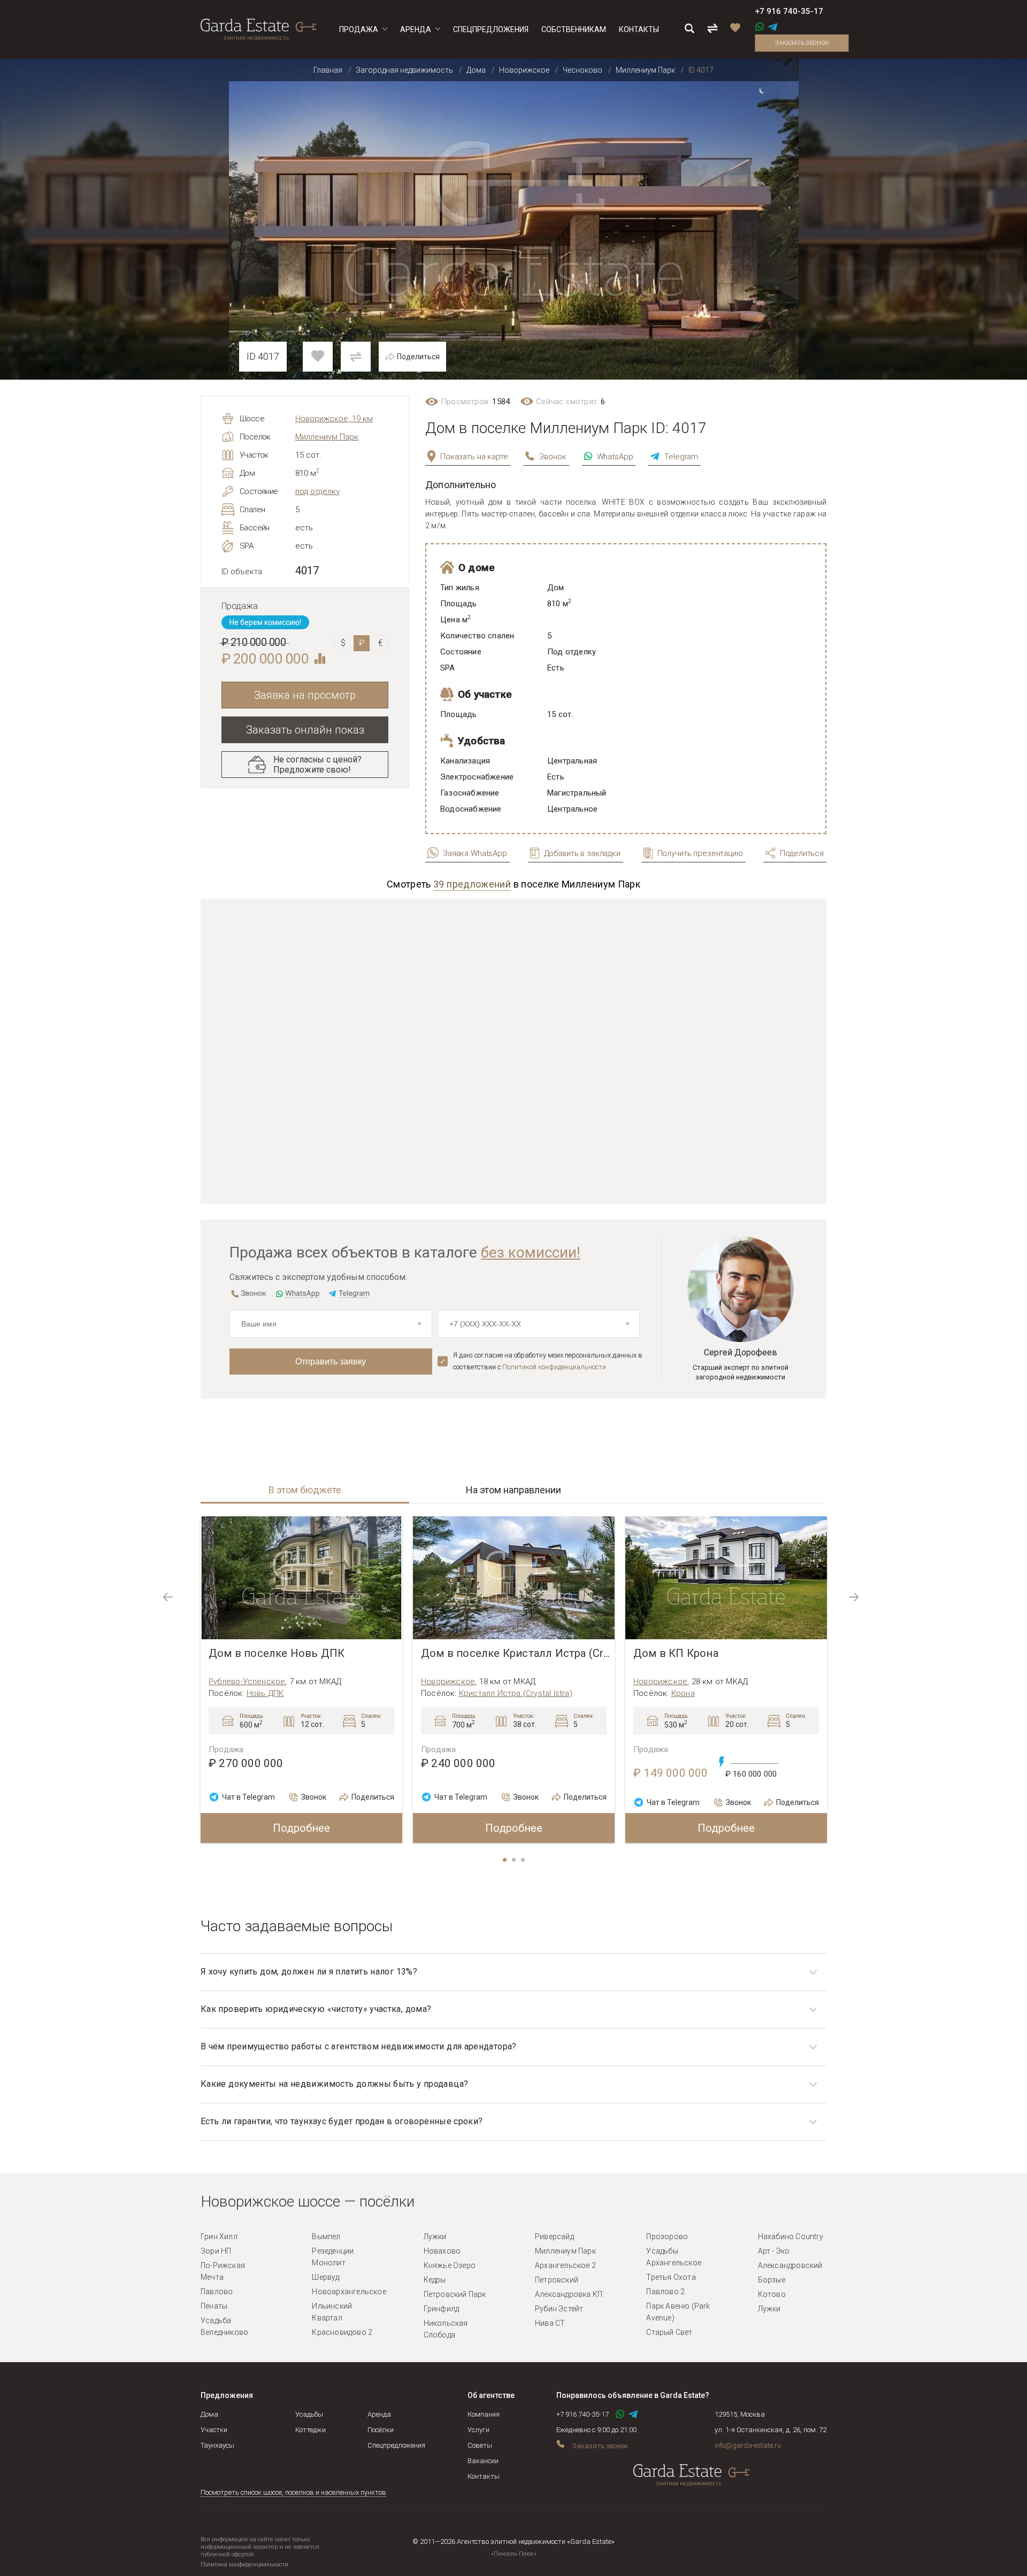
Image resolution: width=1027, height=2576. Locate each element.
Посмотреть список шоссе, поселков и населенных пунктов (293, 2492)
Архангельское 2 (565, 2265)
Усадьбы (309, 2414)
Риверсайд (554, 2236)
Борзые (772, 2280)
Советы (480, 2445)
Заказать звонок (802, 43)
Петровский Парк (455, 2294)
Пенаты (214, 2306)
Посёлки (381, 2430)
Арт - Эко (774, 2251)
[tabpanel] (301, 1680)
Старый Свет (669, 2332)
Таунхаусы (217, 2445)
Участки (214, 2430)
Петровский (557, 2280)
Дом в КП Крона (676, 1653)
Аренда (379, 2414)
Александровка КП (569, 2294)
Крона (683, 1693)
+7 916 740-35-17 (789, 11)
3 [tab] (524, 1861)
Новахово (442, 2251)
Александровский (790, 2265)
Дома (209, 2414)
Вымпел (326, 2236)
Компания (484, 2414)
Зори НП (216, 2251)
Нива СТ (550, 2323)
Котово (772, 2294)
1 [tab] (505, 1861)
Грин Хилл (219, 2236)
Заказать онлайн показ (305, 730)
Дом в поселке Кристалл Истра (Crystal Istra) (518, 1653)
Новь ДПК (265, 1693)
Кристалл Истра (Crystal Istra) (516, 1693)
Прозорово (667, 2236)
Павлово (217, 2292)
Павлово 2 (665, 2292)
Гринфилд (442, 2309)
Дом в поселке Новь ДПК (277, 1653)
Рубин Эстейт (559, 2309)
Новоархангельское (349, 2292)
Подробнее (301, 1828)
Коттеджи (311, 2430)
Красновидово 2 (342, 2332)
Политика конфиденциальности (244, 2565)
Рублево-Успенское (247, 1682)
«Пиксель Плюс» (514, 2554)
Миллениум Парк (327, 437)
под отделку (317, 491)
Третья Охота (671, 2277)
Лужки (435, 2236)
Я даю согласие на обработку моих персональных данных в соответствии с (548, 1361)
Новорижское (448, 1682)
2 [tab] (515, 1861)
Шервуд (325, 2277)
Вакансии (483, 2461)
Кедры (435, 2280)
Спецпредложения (396, 2445)
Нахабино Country (791, 2236)
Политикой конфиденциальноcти (554, 1367)
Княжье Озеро (450, 2265)
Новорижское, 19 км (334, 419)
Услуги (478, 2430)
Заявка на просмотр (305, 695)
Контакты (484, 2476)
